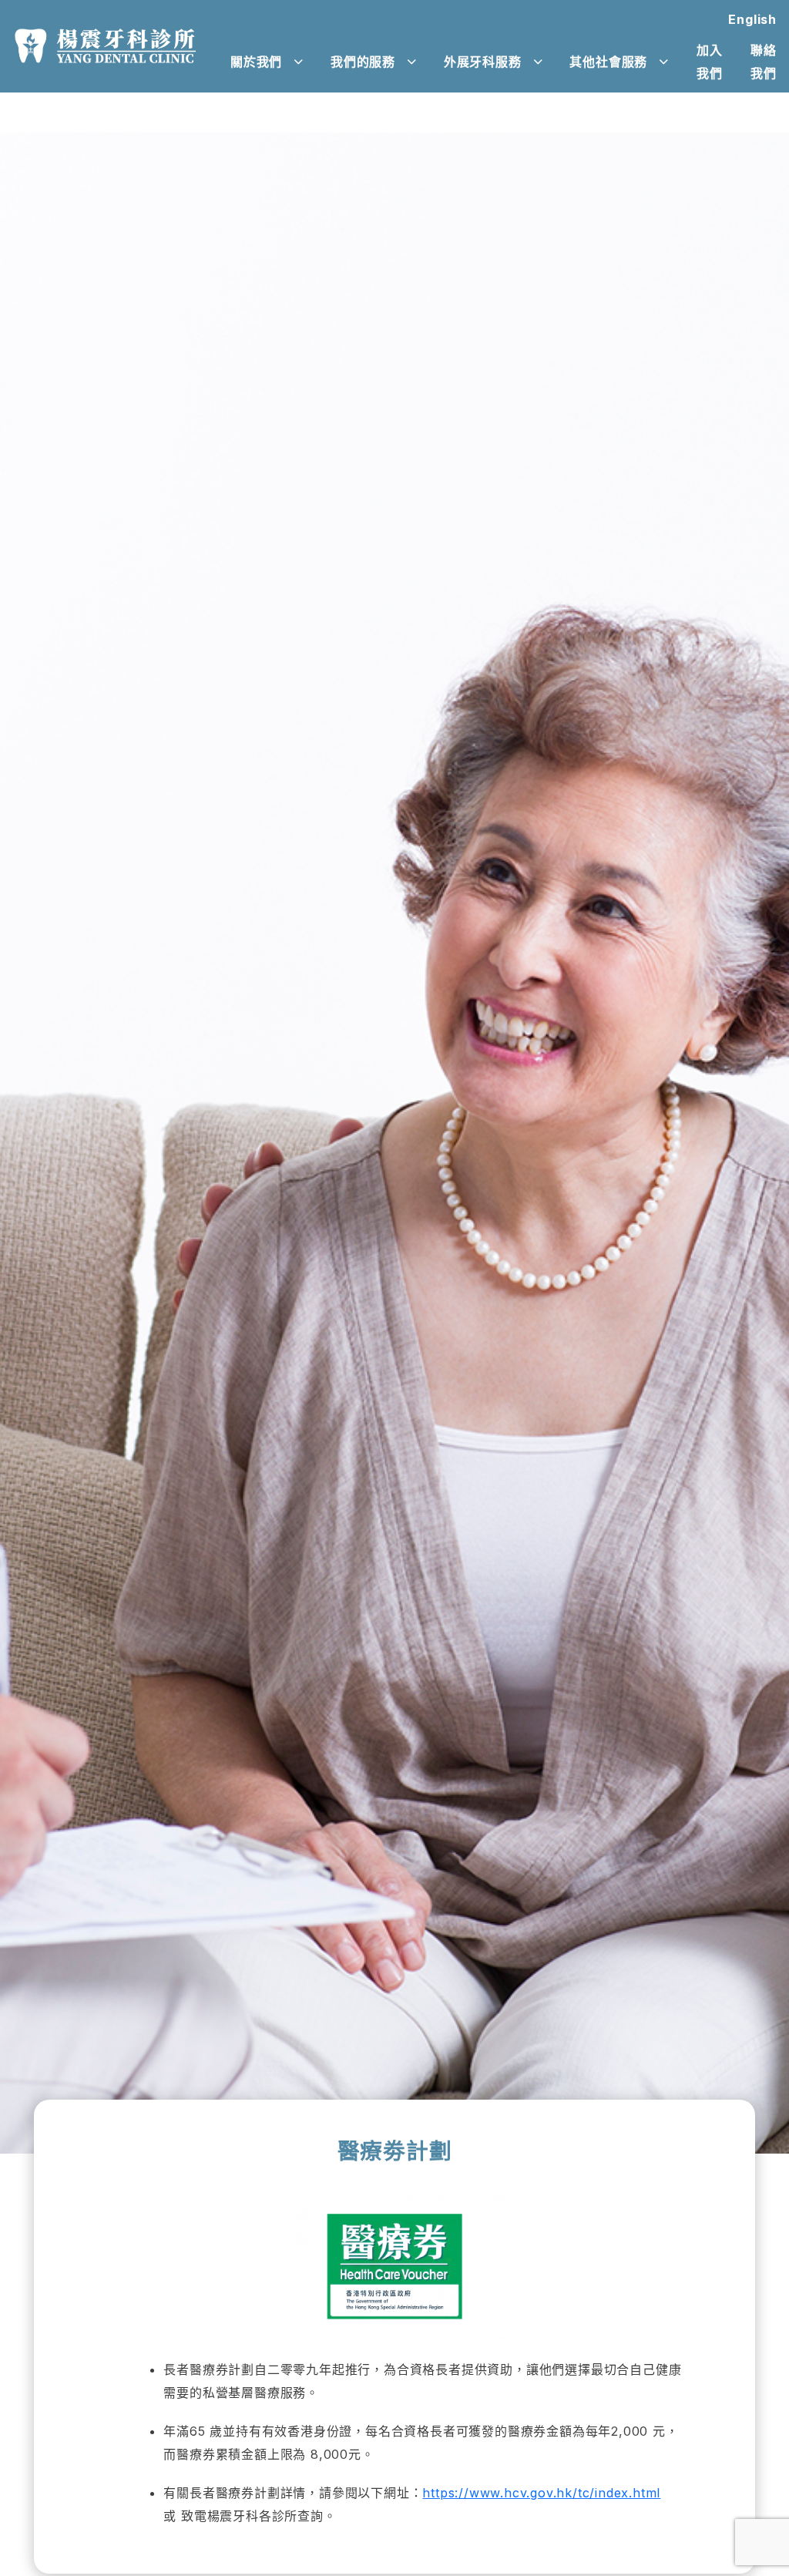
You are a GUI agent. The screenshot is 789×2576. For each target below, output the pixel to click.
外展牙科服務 (483, 62)
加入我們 (710, 62)
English (752, 19)
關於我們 (256, 62)
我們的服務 (363, 62)
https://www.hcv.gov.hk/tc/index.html (541, 2493)
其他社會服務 (608, 62)
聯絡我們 (764, 62)
